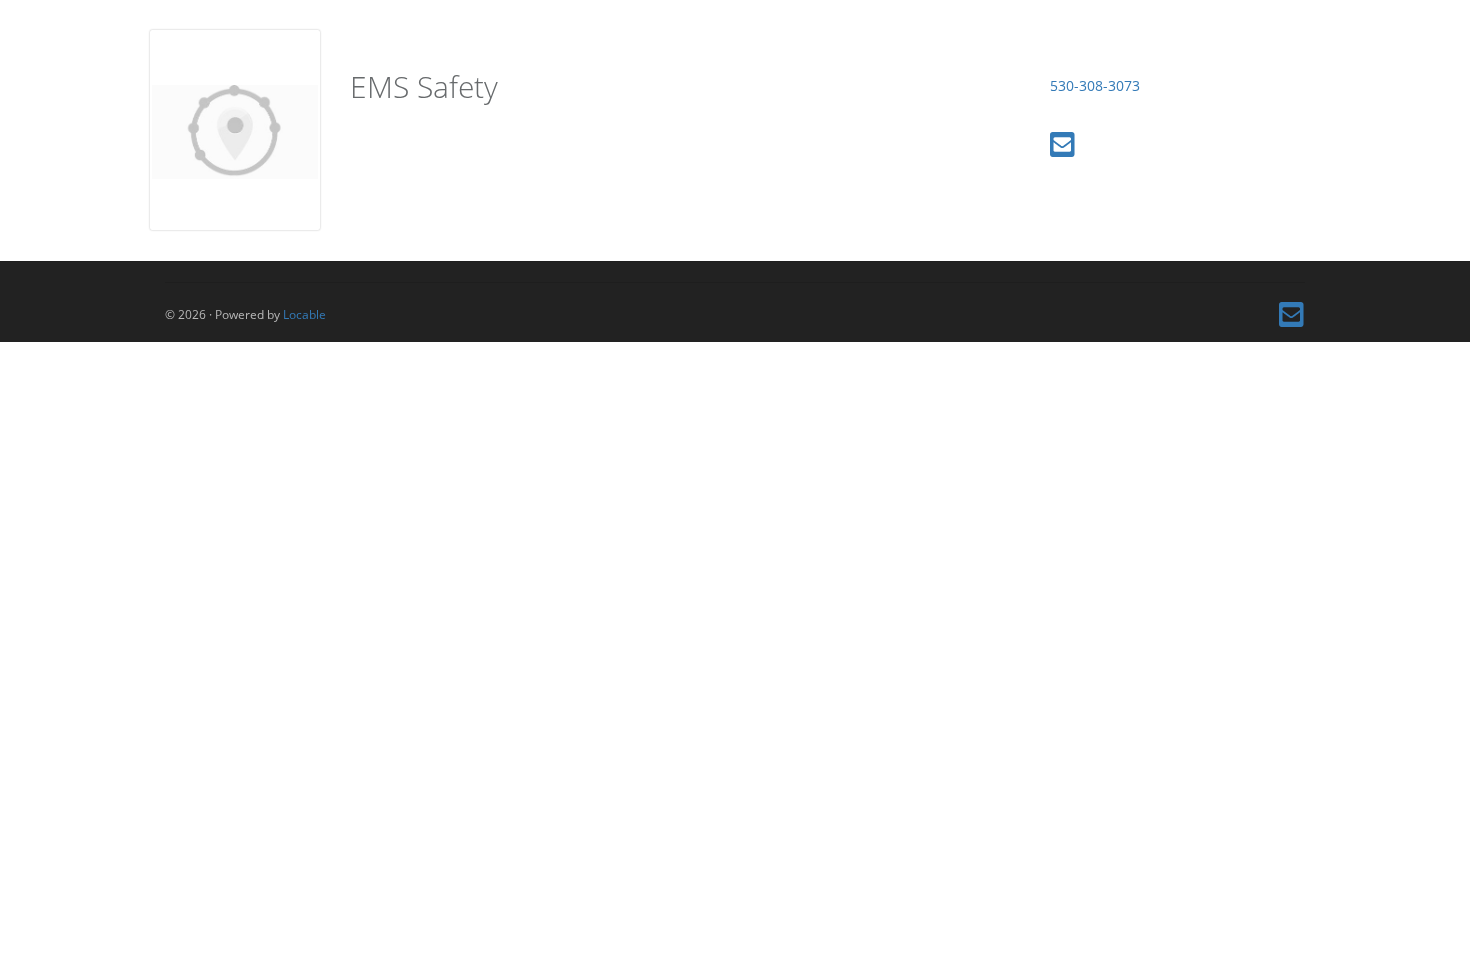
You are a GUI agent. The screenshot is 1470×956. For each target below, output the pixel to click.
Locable (304, 314)
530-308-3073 (1095, 85)
